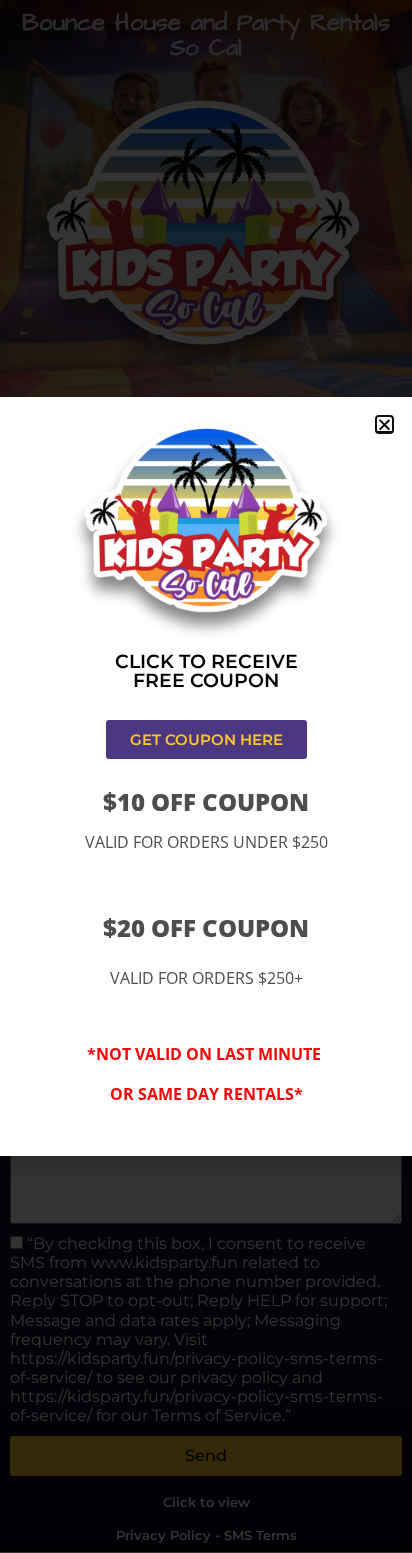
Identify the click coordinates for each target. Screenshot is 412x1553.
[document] (206, 776)
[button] (384, 424)
